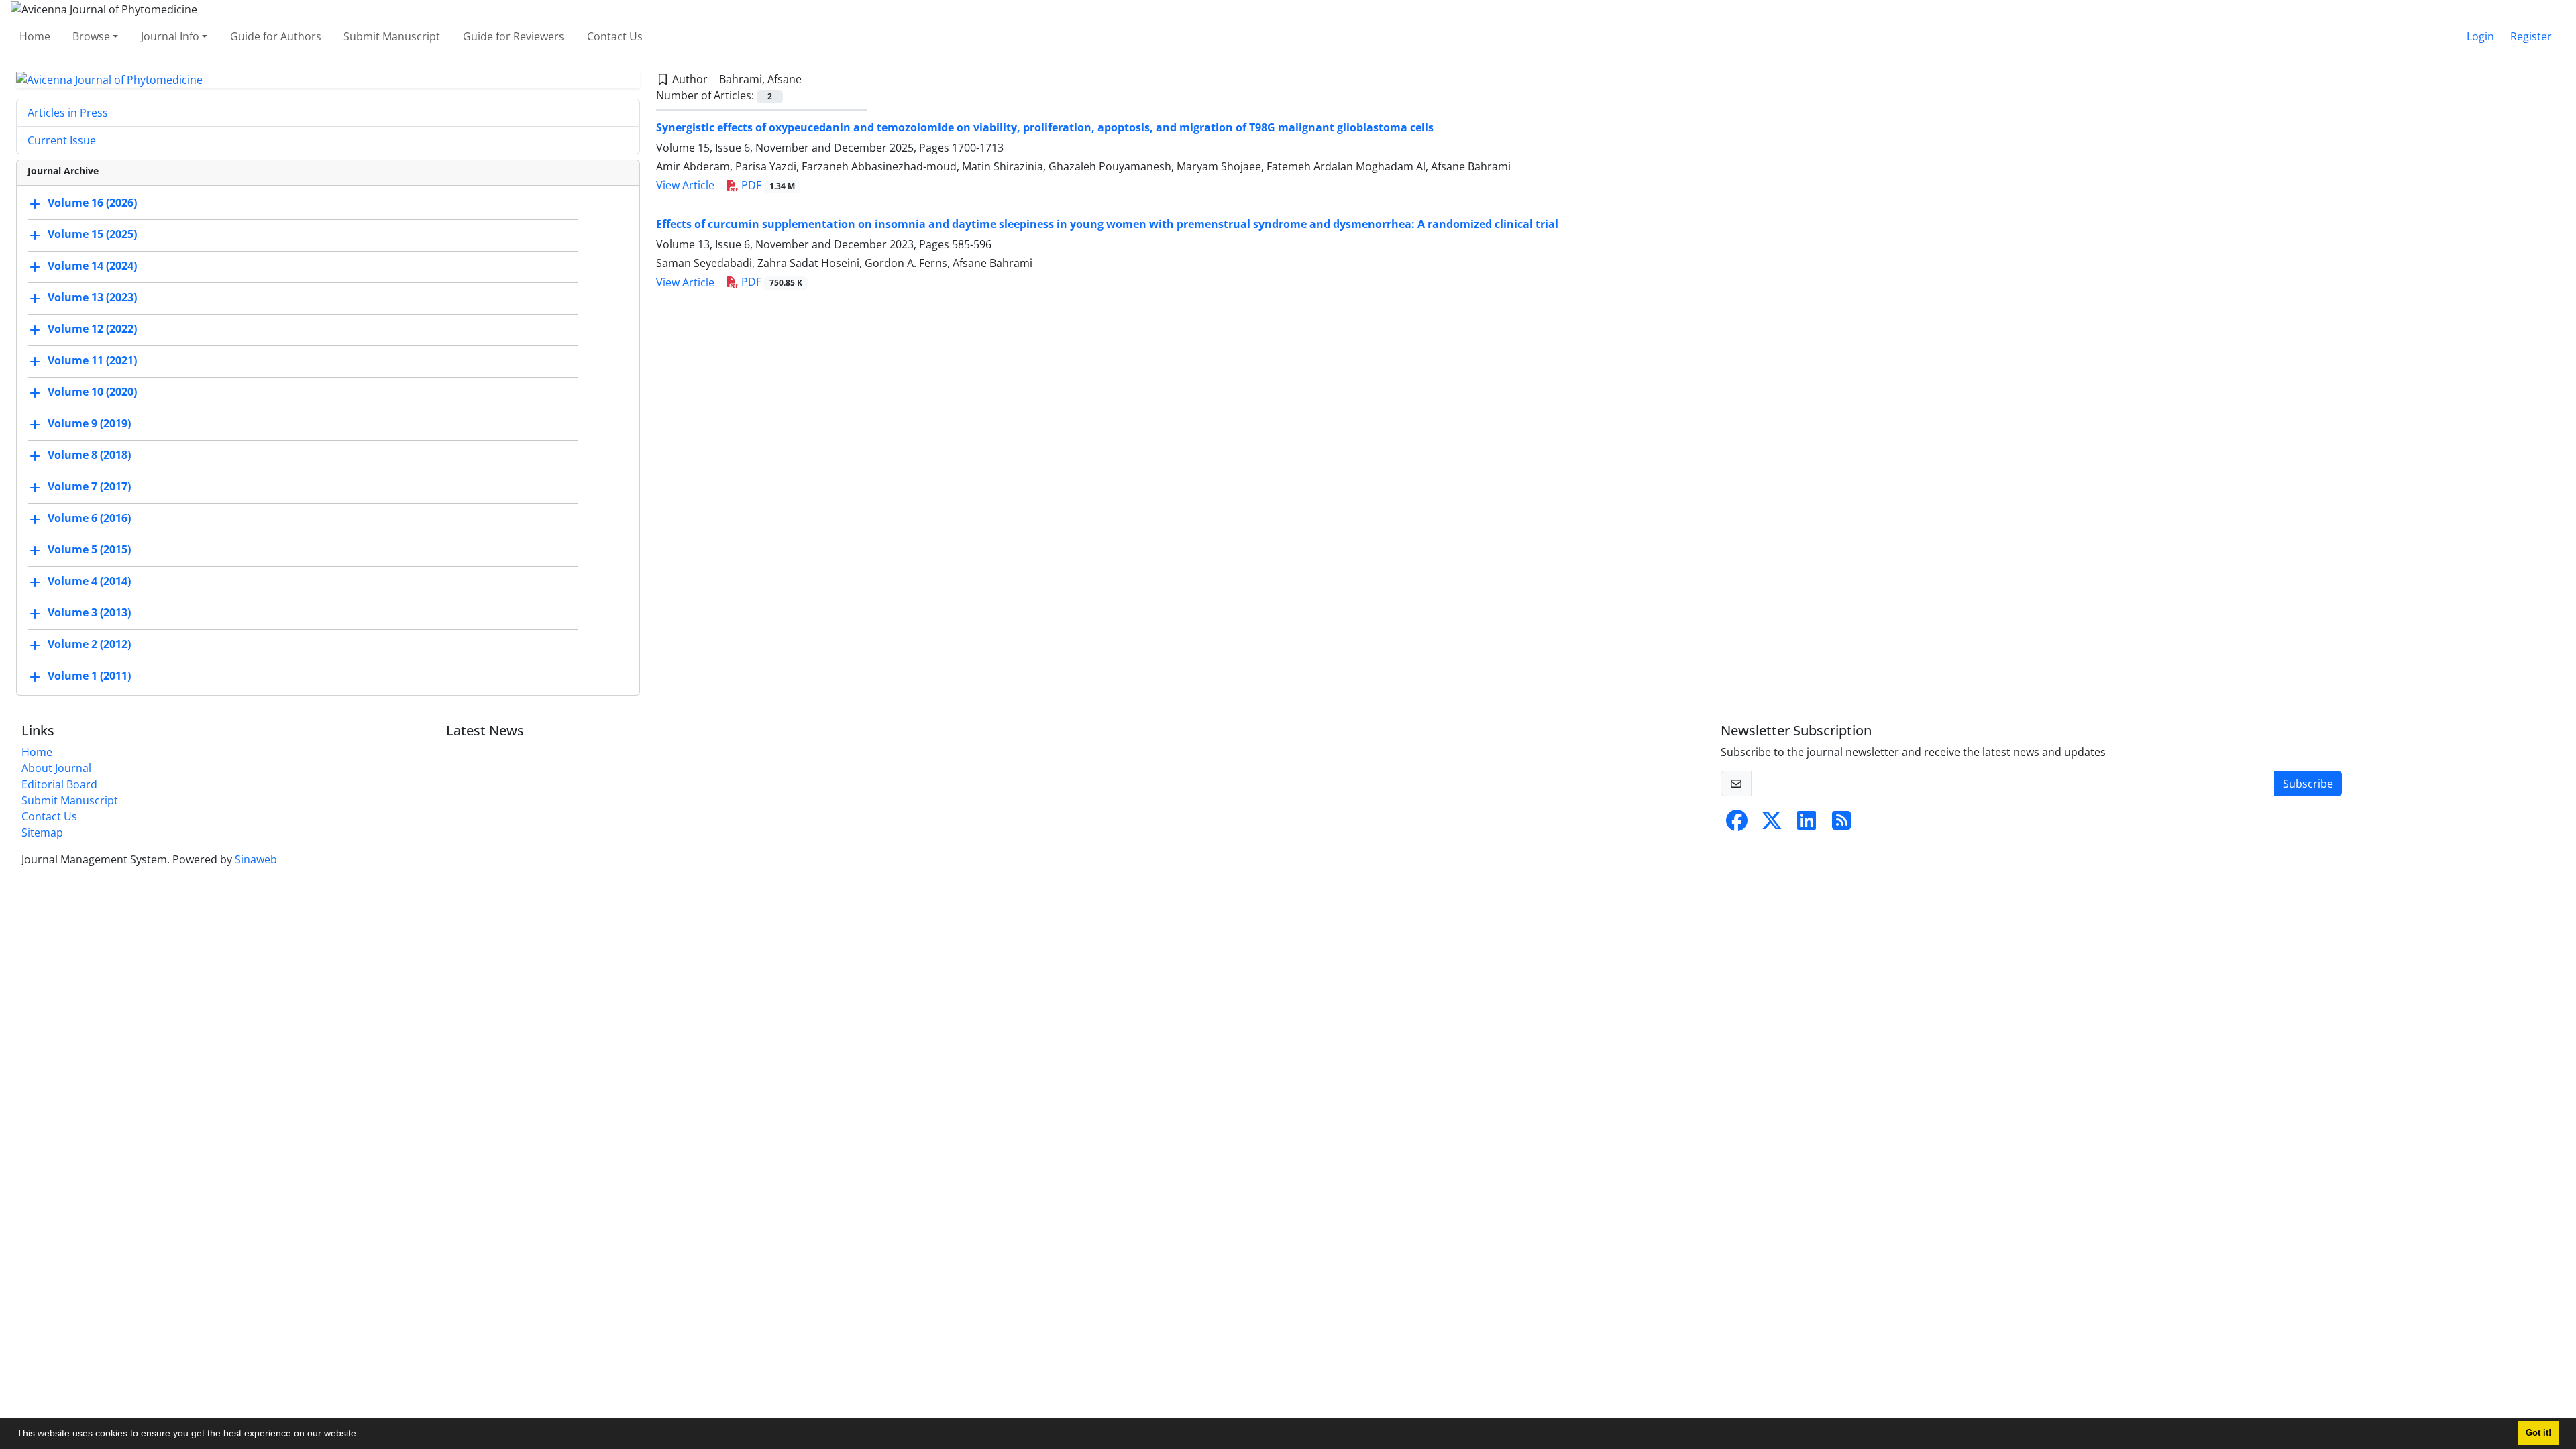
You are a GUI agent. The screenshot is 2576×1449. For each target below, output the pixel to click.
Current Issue (62, 140)
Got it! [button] (2538, 1433)
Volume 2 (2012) (89, 645)
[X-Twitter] (1772, 824)
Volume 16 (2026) (92, 203)
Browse (91, 36)
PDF (767, 185)
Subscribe (2308, 784)
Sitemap (42, 833)
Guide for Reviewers (514, 36)
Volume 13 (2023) (92, 298)
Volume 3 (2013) (89, 613)
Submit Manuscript (392, 36)
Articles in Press (68, 113)
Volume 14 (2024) (92, 266)
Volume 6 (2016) (89, 519)
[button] (364, 1435)
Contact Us (615, 36)
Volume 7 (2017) (89, 487)
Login (2480, 36)
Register (2531, 36)
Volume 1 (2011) (89, 676)
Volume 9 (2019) (89, 424)
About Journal (56, 768)
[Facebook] (1737, 824)
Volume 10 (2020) (92, 392)
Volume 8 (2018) (89, 455)
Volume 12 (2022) (92, 329)
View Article (685, 185)
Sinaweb (256, 859)
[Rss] (1841, 824)
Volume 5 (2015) (89, 550)
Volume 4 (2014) (89, 582)
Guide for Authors (276, 36)
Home (35, 36)
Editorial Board (59, 784)
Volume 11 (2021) (92, 361)
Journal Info (170, 36)
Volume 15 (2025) (92, 235)
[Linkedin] (1807, 824)
